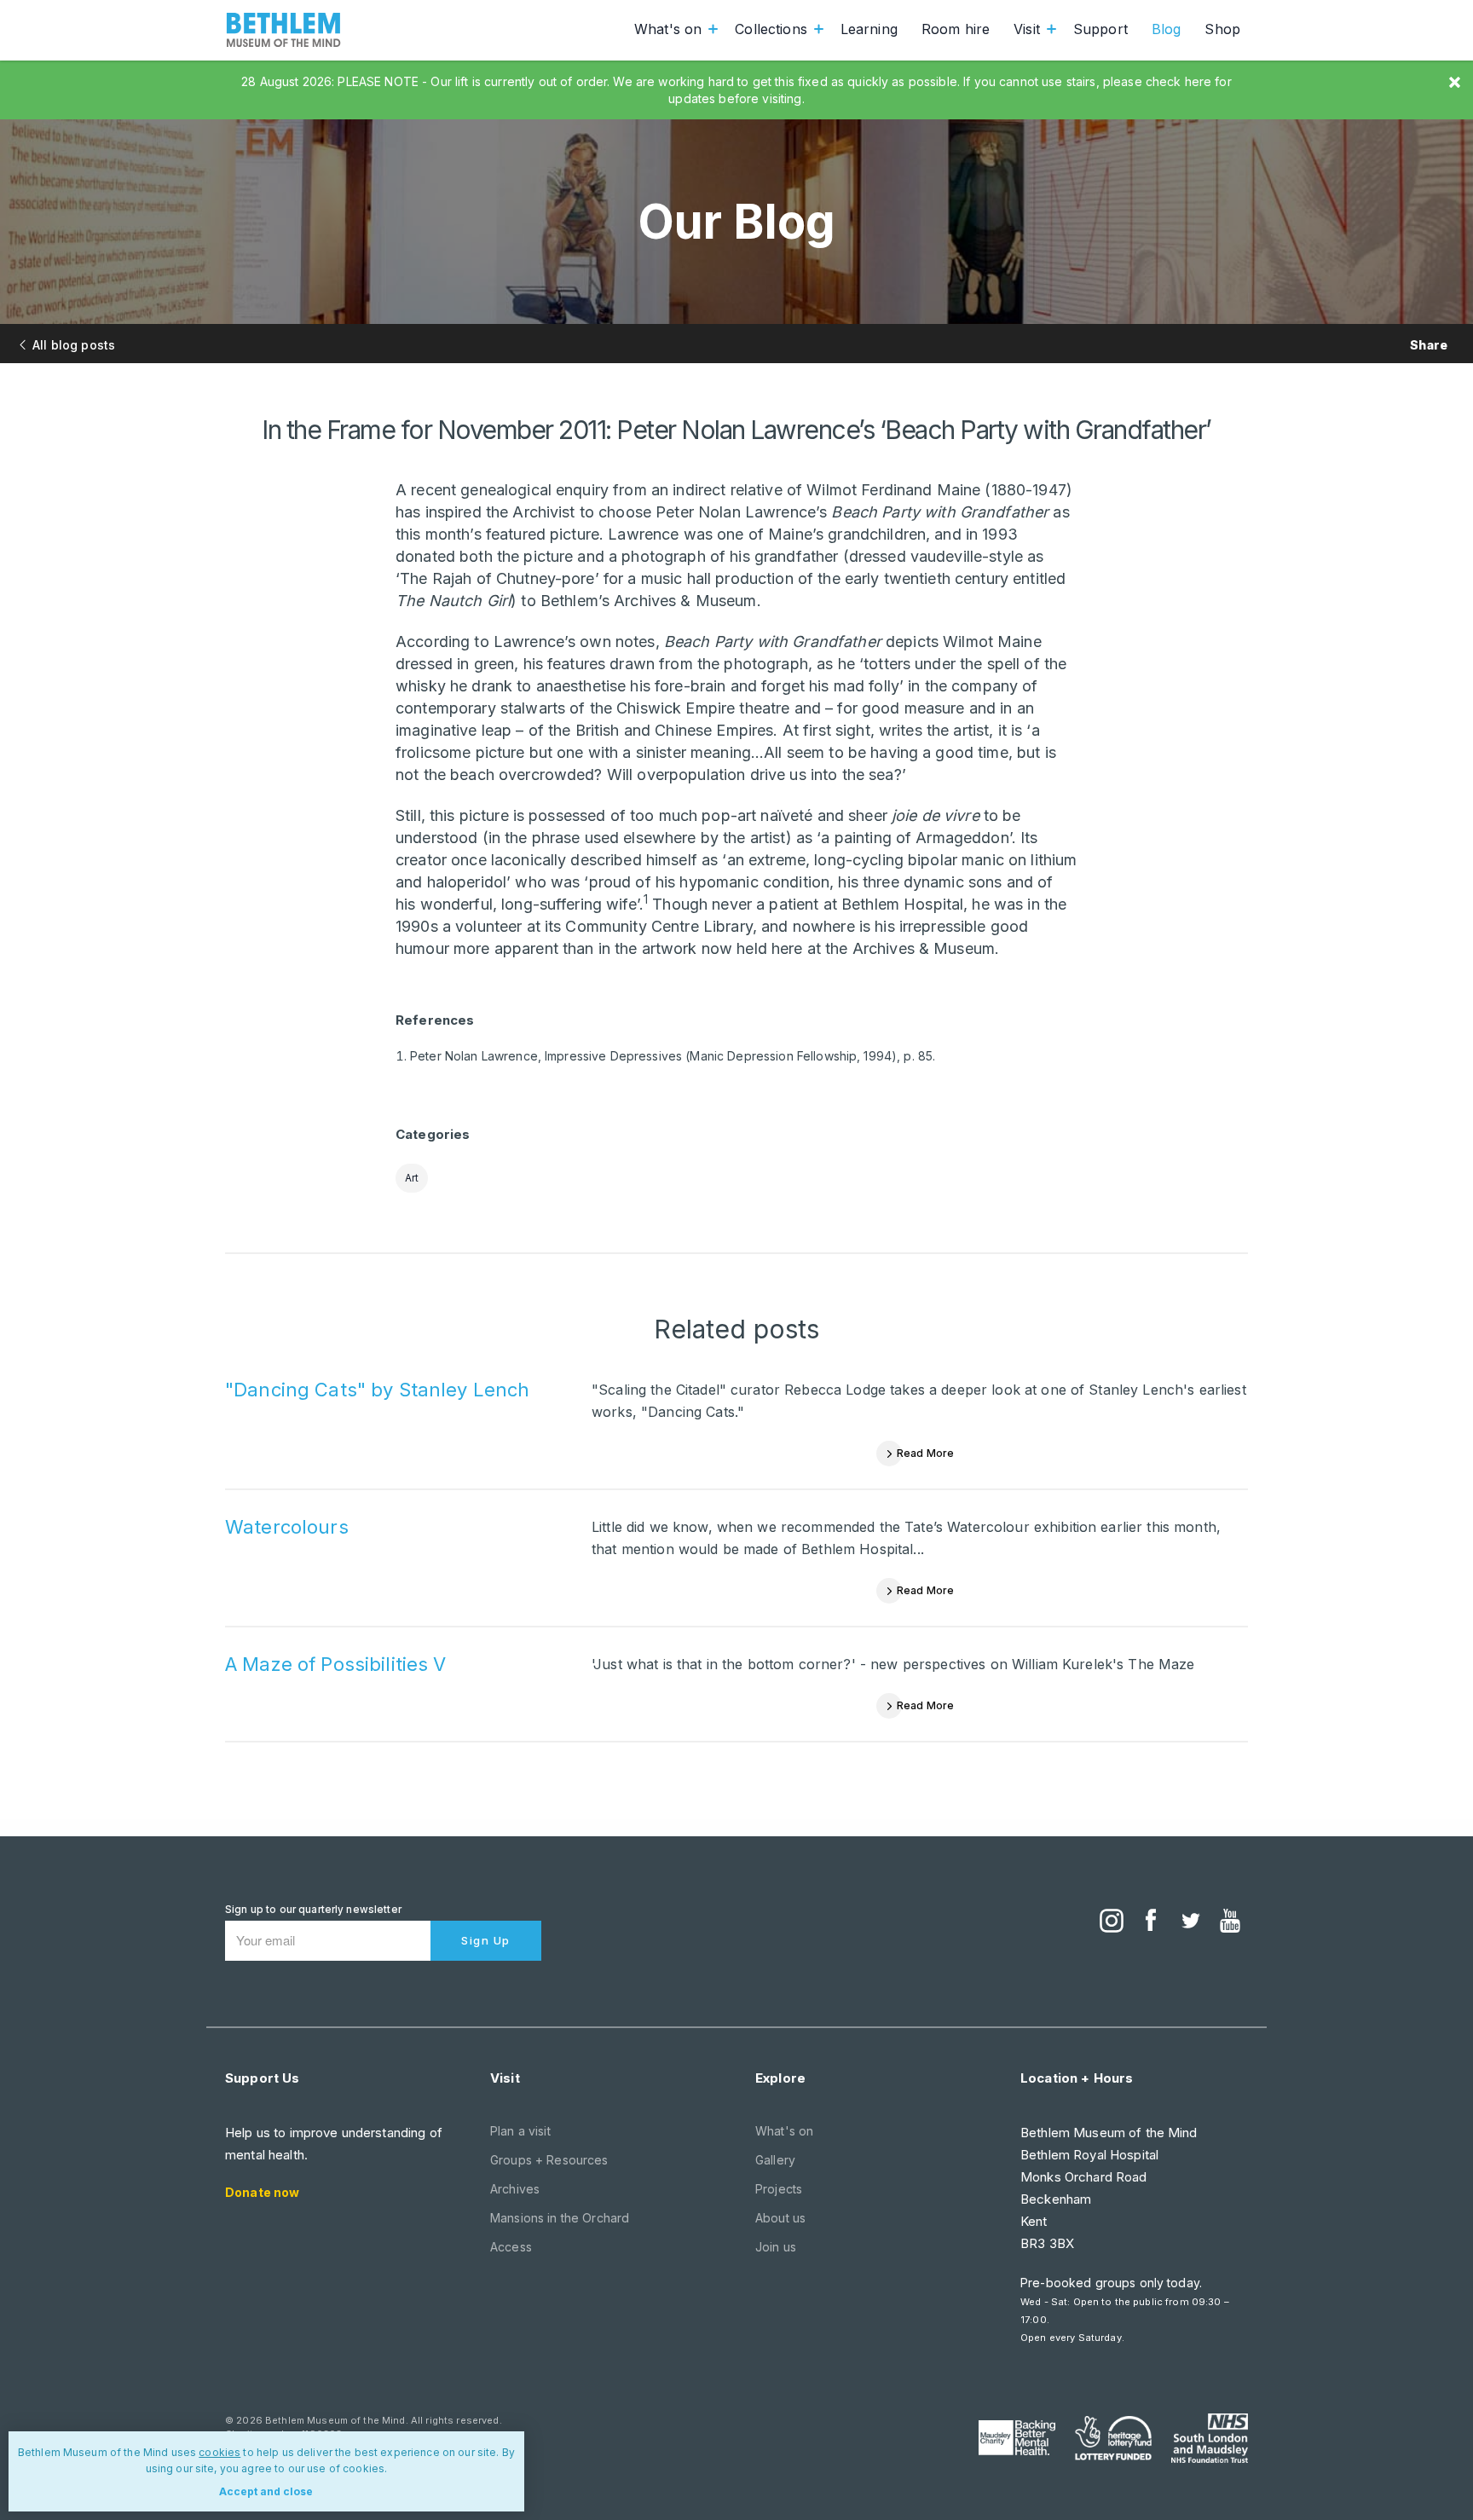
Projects (779, 2189)
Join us (776, 2247)
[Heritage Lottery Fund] (1113, 2438)
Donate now (262, 2192)
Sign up (486, 1940)
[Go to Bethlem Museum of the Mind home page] (284, 30)
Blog (1167, 29)
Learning (869, 29)
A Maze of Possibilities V (336, 1664)
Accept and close (266, 2491)
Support (1100, 29)
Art (412, 1178)
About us (780, 2218)
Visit (1027, 29)
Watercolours (287, 1527)
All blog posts (74, 345)
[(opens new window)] (1112, 1922)
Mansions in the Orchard (560, 2218)
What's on (668, 29)
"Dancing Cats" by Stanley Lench (377, 1390)
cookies (220, 2452)
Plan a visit (520, 2131)
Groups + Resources (549, 2160)
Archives (515, 2189)
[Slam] (1210, 2438)
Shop (1222, 29)
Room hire (956, 29)
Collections (771, 29)
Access (511, 2247)
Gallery (775, 2160)
